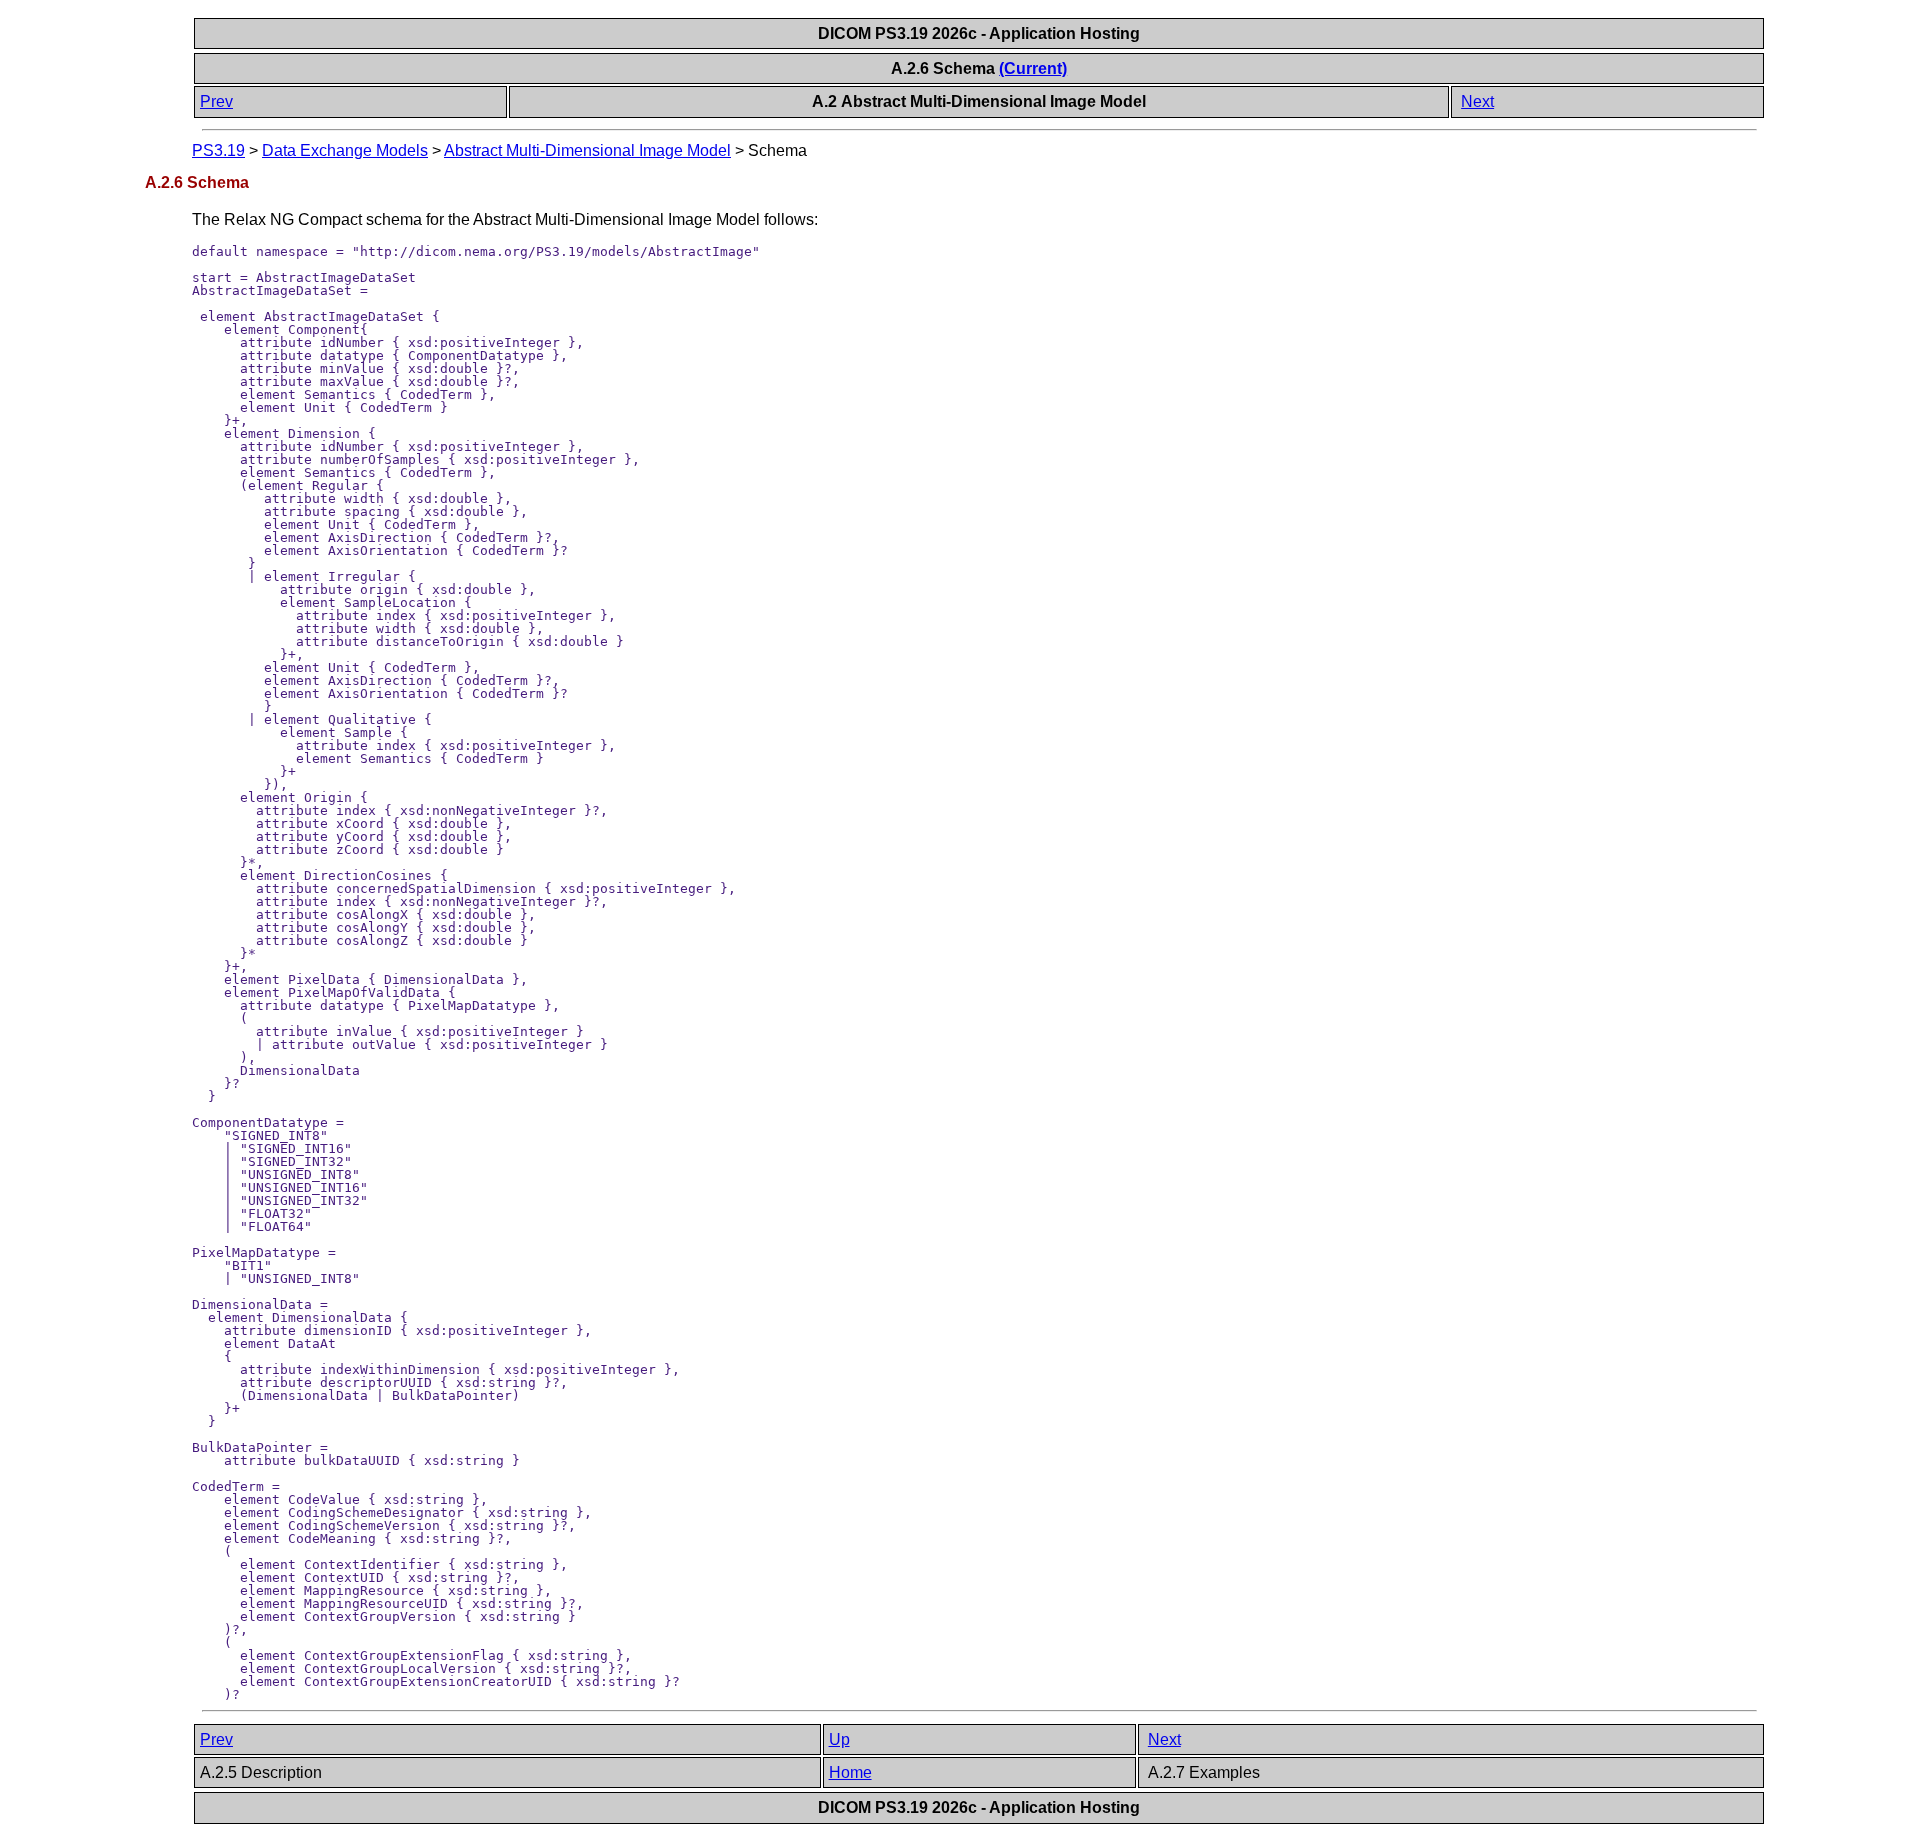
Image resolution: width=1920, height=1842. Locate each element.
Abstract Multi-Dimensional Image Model (587, 150)
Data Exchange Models (345, 150)
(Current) (1033, 68)
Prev (216, 101)
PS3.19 (218, 150)
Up (839, 1739)
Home (850, 1772)
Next (1477, 101)
